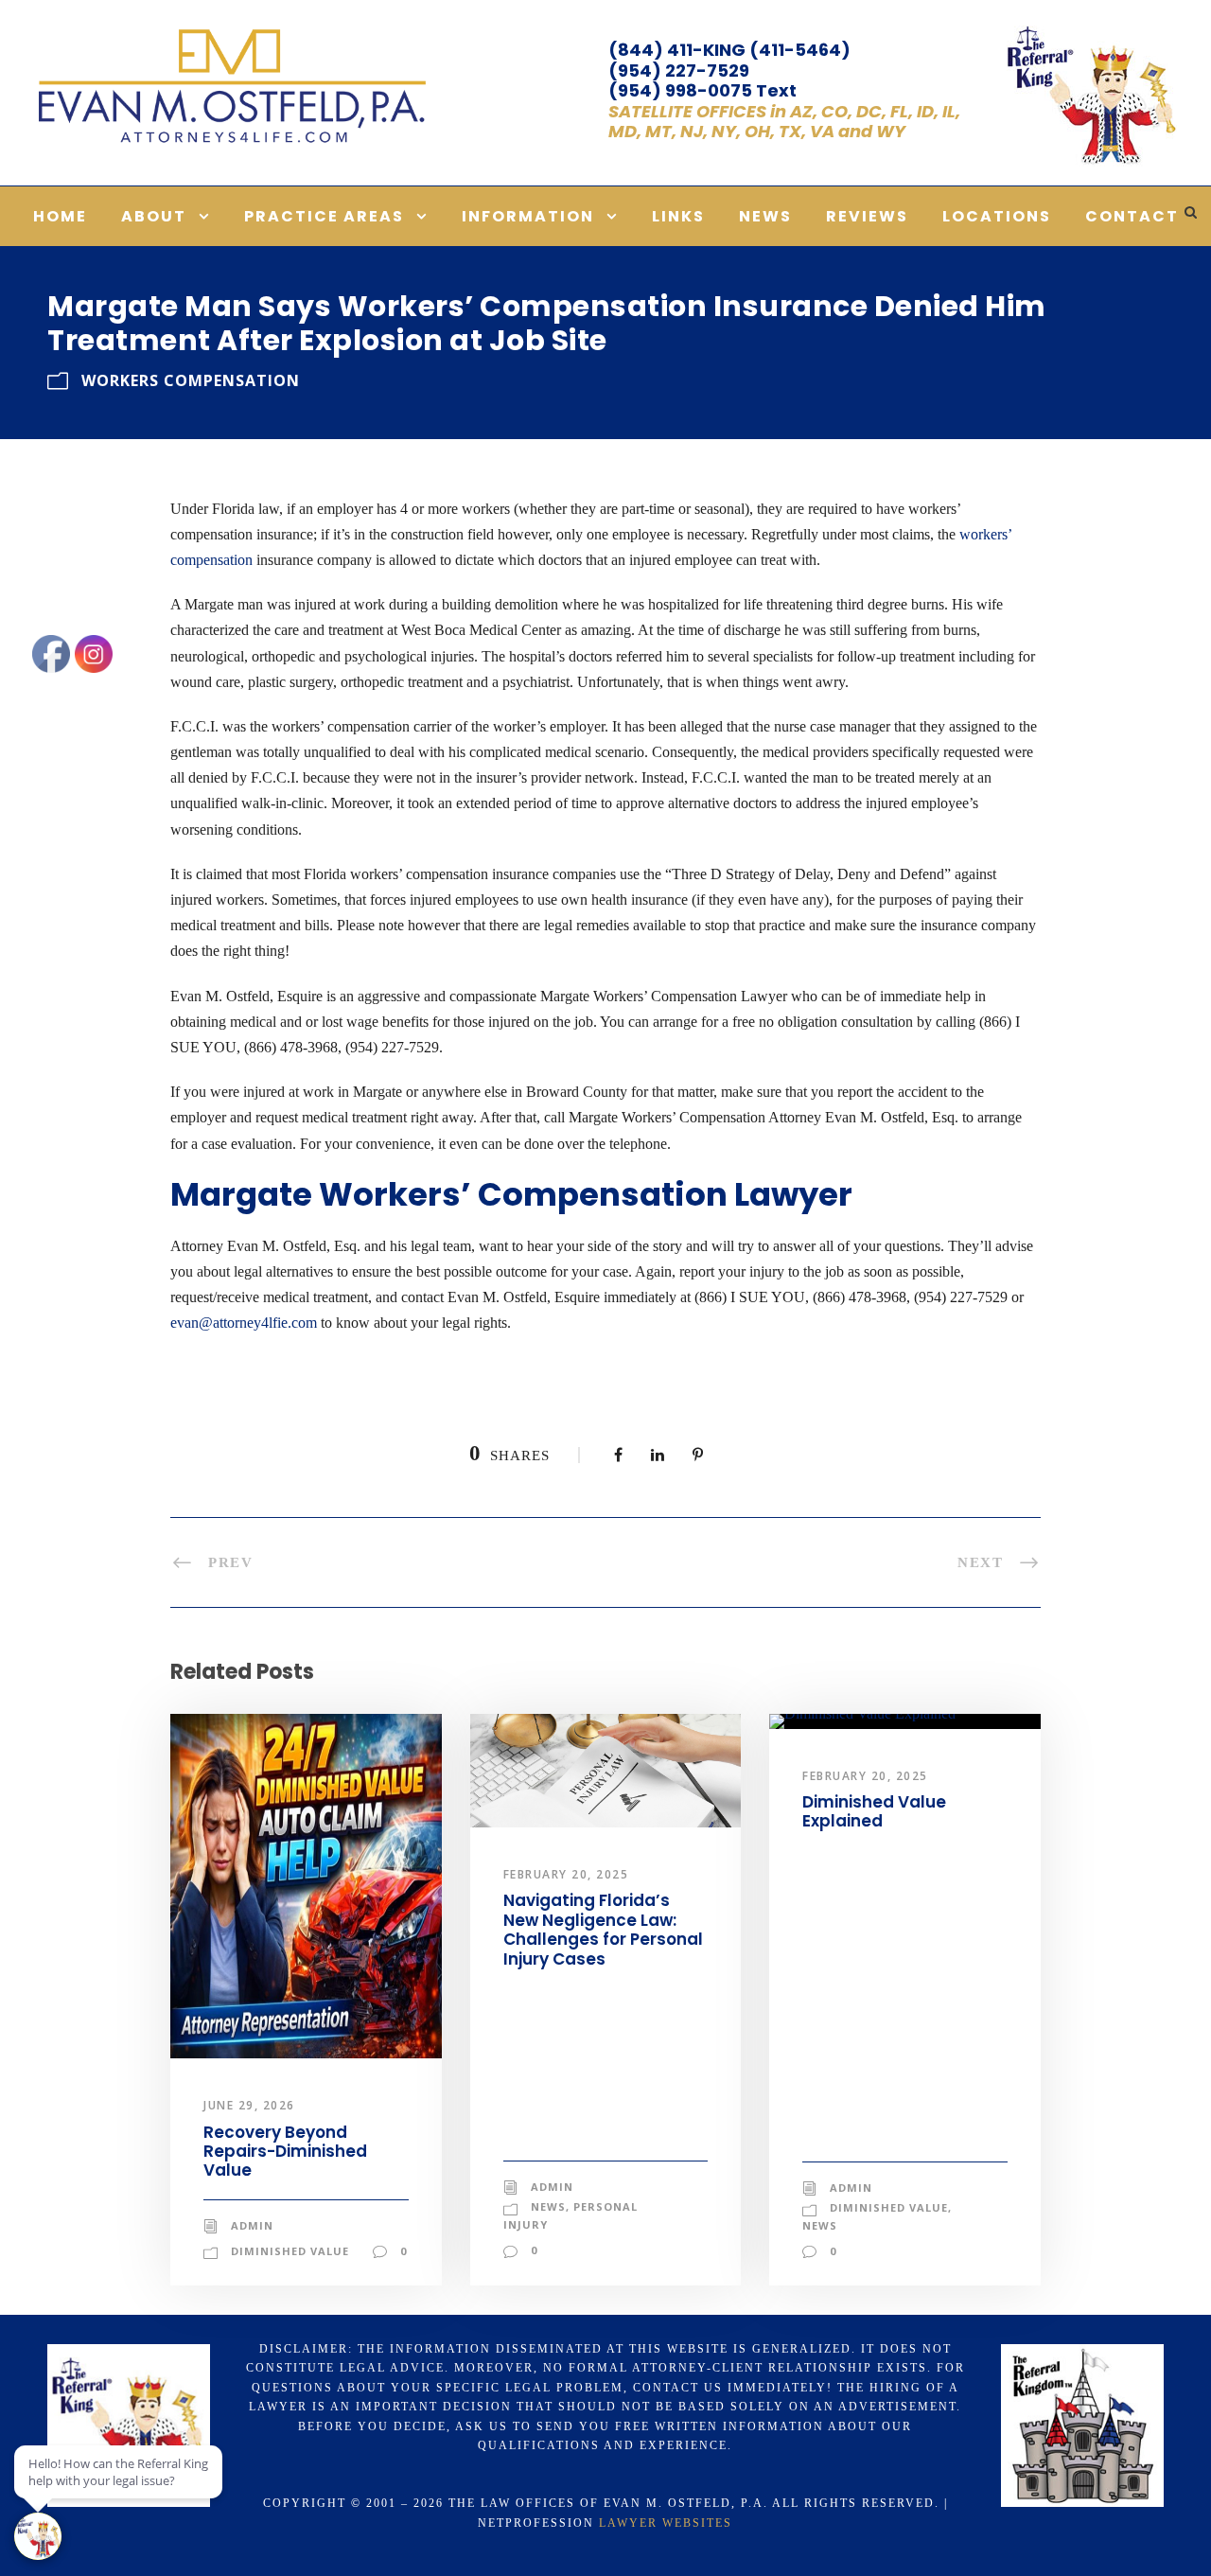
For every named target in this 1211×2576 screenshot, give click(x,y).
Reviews (867, 216)
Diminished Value (290, 2251)
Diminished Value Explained (874, 1811)
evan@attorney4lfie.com (244, 1323)
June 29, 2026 (249, 2105)
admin (252, 2225)
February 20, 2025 (566, 1874)
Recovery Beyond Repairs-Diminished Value (285, 2152)
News (765, 216)
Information (528, 216)
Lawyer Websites (666, 2523)
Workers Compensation (191, 380)
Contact (1132, 216)
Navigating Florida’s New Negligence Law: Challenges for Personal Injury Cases (603, 1929)
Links (678, 216)
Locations (997, 216)
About (154, 216)
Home (60, 216)
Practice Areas (324, 216)
